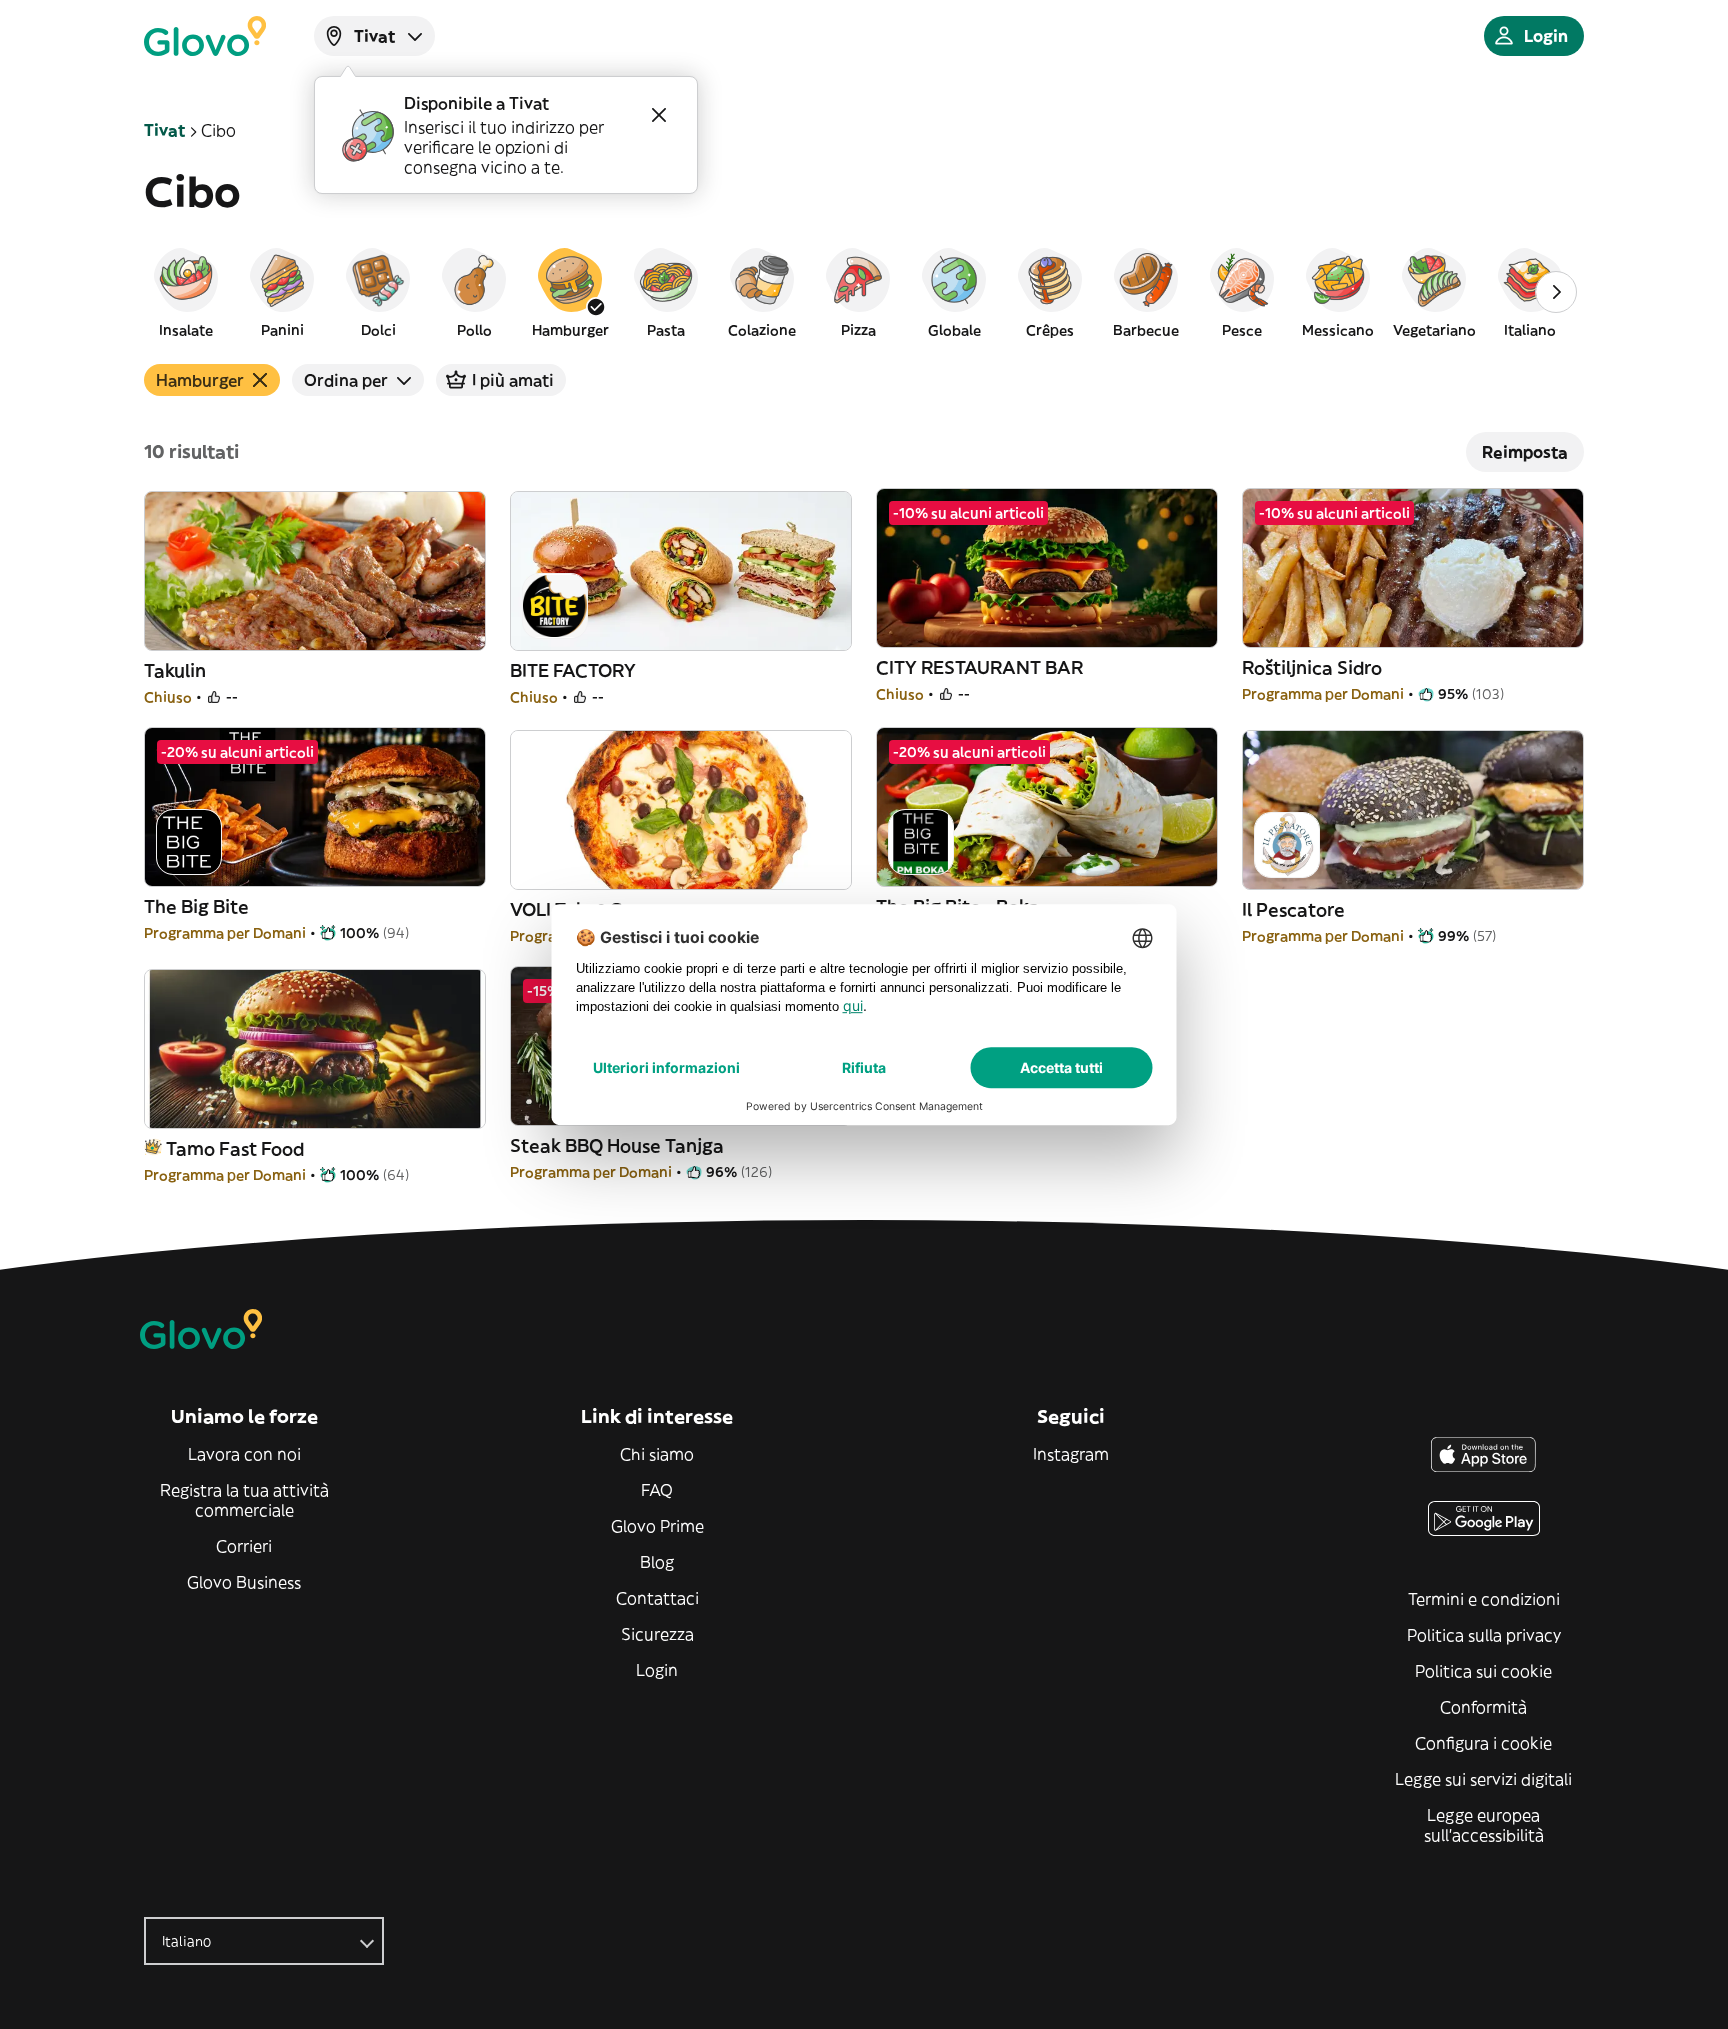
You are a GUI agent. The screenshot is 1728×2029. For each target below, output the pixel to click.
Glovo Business (244, 1582)
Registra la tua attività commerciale (244, 1500)
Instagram (1071, 1454)
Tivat (164, 130)
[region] (864, 292)
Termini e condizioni (1484, 1599)
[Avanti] (1556, 292)
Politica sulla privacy (1484, 1635)
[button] (186, 292)
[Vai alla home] (205, 36)
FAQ (657, 1490)
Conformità (1483, 1707)
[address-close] (659, 115)
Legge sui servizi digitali (1483, 1779)
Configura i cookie (1483, 1743)
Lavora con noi (244, 1454)
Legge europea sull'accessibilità (1484, 1825)
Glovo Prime (657, 1526)
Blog (657, 1562)
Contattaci (657, 1598)
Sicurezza (657, 1634)
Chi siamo (657, 1454)
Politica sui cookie (1483, 1671)
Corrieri (244, 1546)
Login (657, 1670)
